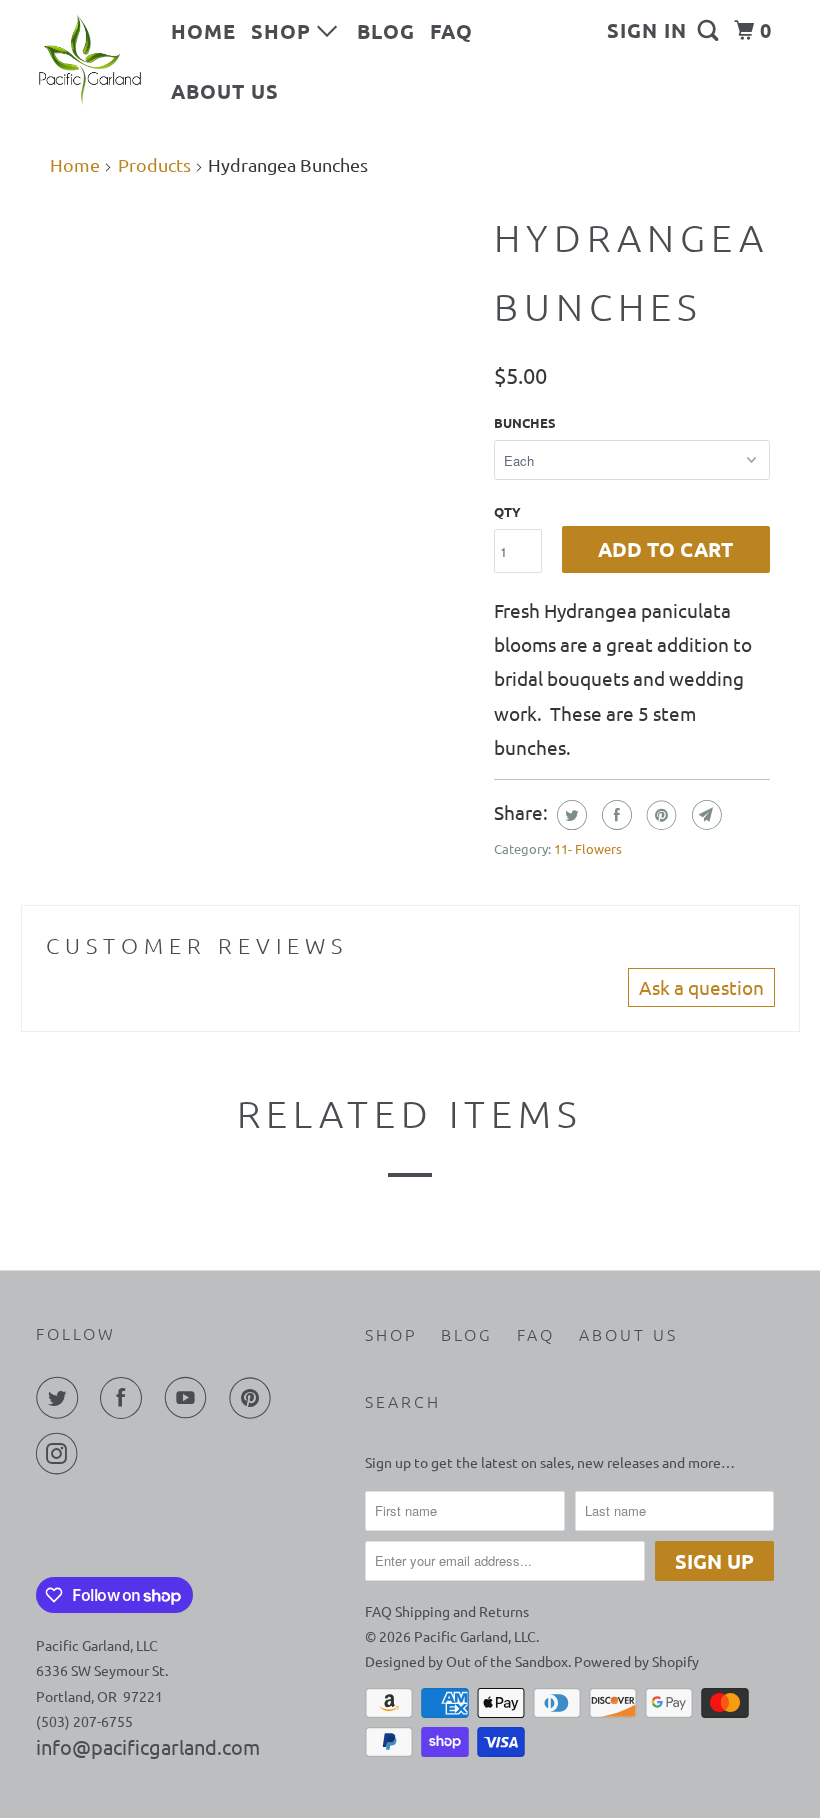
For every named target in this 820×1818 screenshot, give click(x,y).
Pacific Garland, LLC (475, 1636)
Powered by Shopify (636, 1661)
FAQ (451, 31)
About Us (225, 91)
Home (203, 31)
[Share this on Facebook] (614, 815)
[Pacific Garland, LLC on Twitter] (61, 1398)
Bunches (525, 422)
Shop (284, 31)
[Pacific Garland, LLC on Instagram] (61, 1454)
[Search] (710, 30)
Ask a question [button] (701, 987)
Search (403, 1401)
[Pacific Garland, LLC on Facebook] (125, 1398)
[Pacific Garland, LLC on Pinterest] (254, 1398)
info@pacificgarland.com (148, 1746)
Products (154, 164)
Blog (386, 31)
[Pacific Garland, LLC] (90, 60)
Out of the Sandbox (507, 1661)
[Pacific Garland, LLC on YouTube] (190, 1398)
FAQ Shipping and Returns (447, 1611)
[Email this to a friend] (704, 815)
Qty (507, 511)
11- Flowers (588, 848)
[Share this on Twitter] (569, 815)
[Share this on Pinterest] (659, 815)
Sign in (647, 30)
